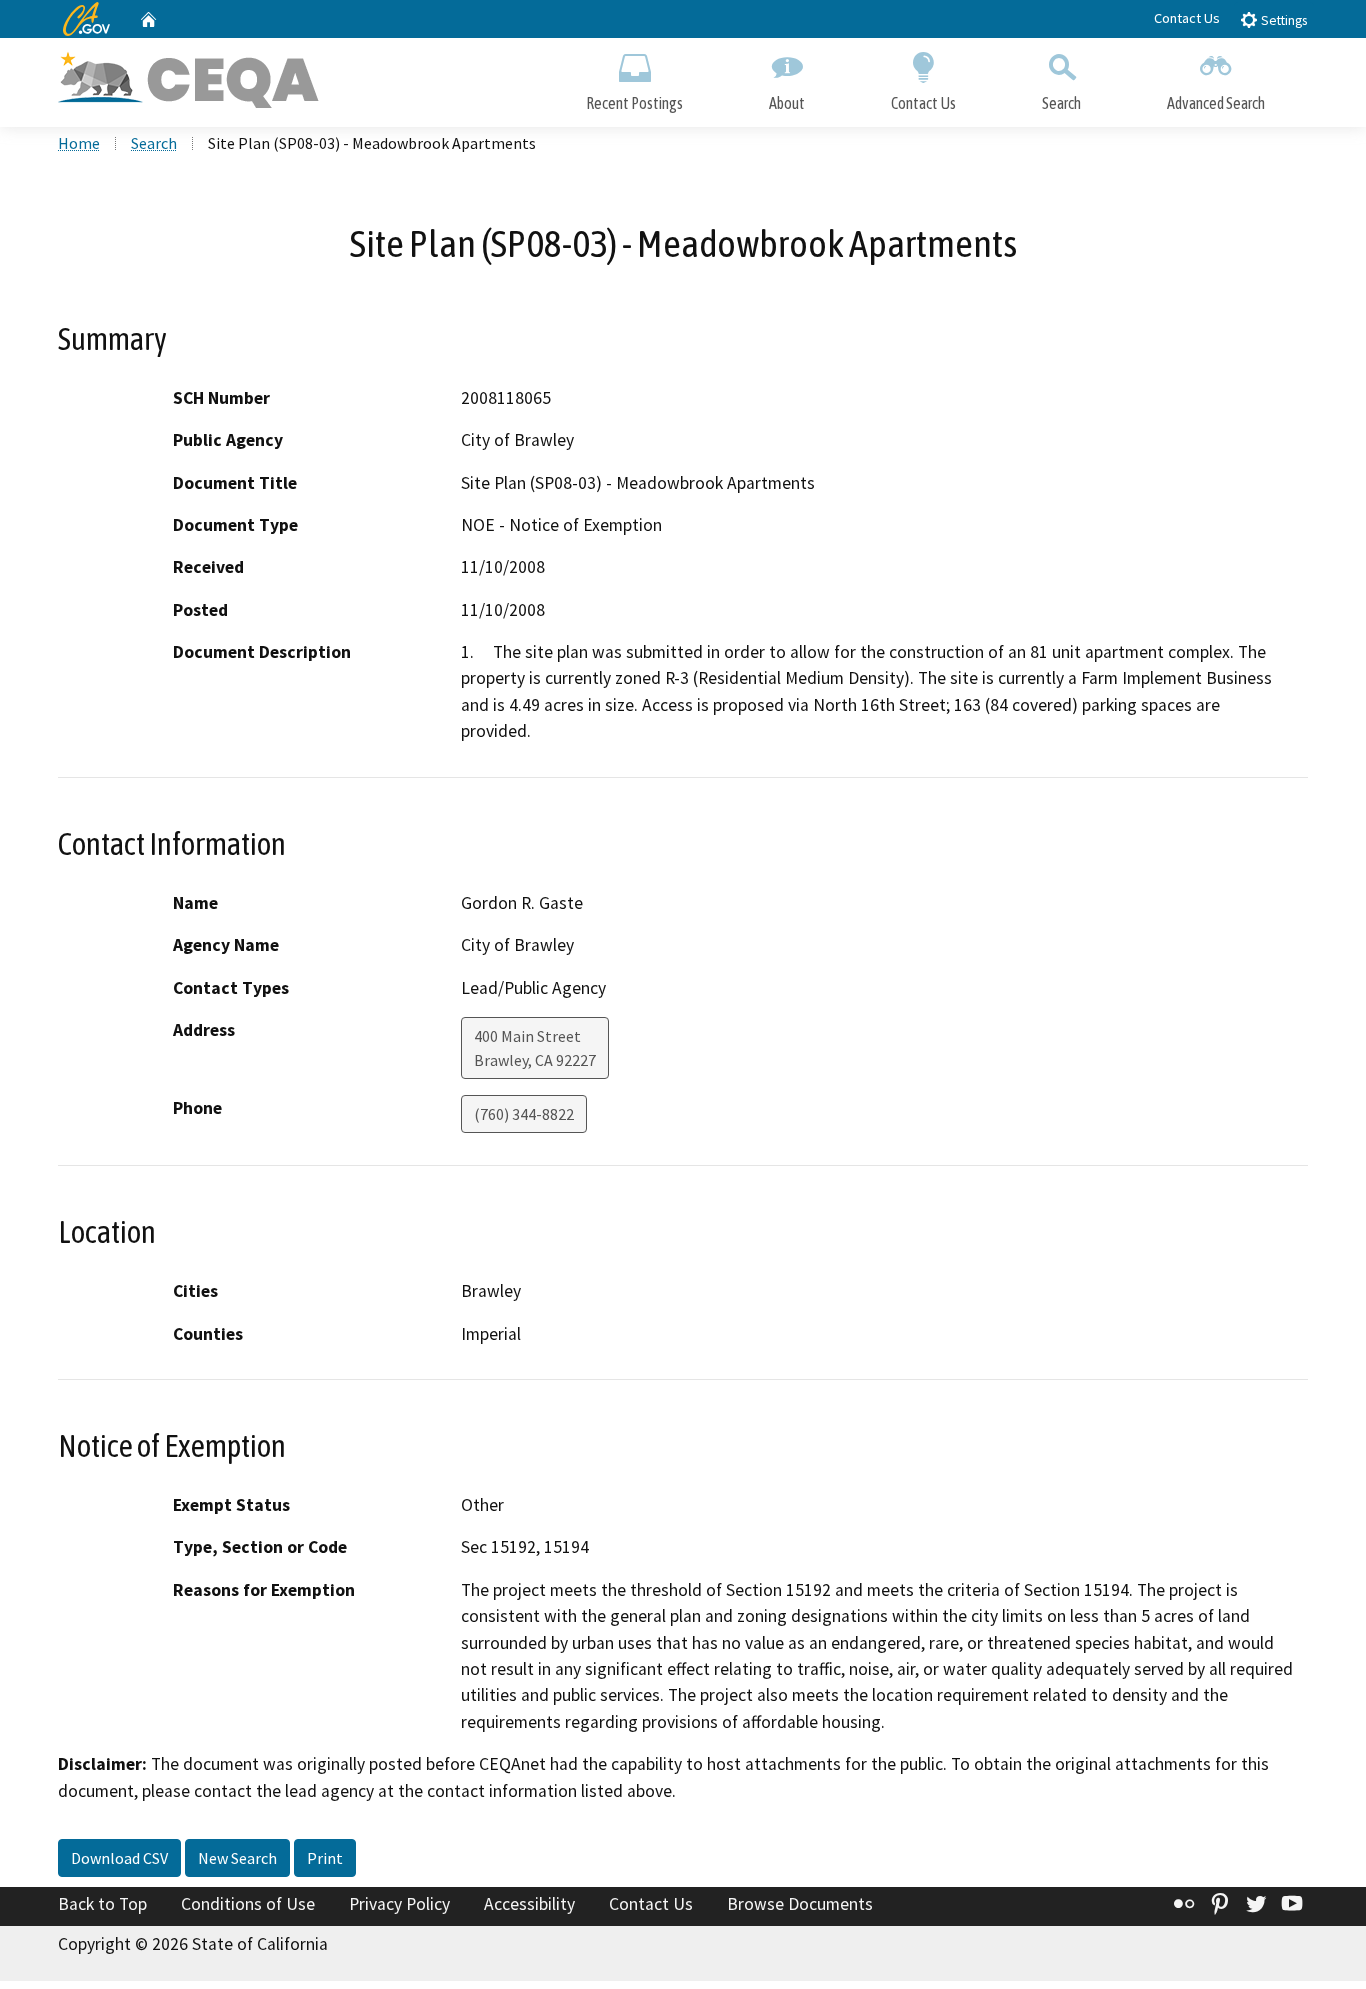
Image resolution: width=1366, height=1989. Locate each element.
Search (1061, 103)
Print (325, 1858)
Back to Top (102, 1904)
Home (79, 143)
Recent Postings (634, 103)
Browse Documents (800, 1904)
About (787, 103)
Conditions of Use (248, 1904)
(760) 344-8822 (524, 1114)
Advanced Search (1216, 103)
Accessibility (529, 1904)
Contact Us (1187, 18)
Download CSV (119, 1858)
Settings (1282, 20)
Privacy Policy (399, 1904)
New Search (237, 1858)
